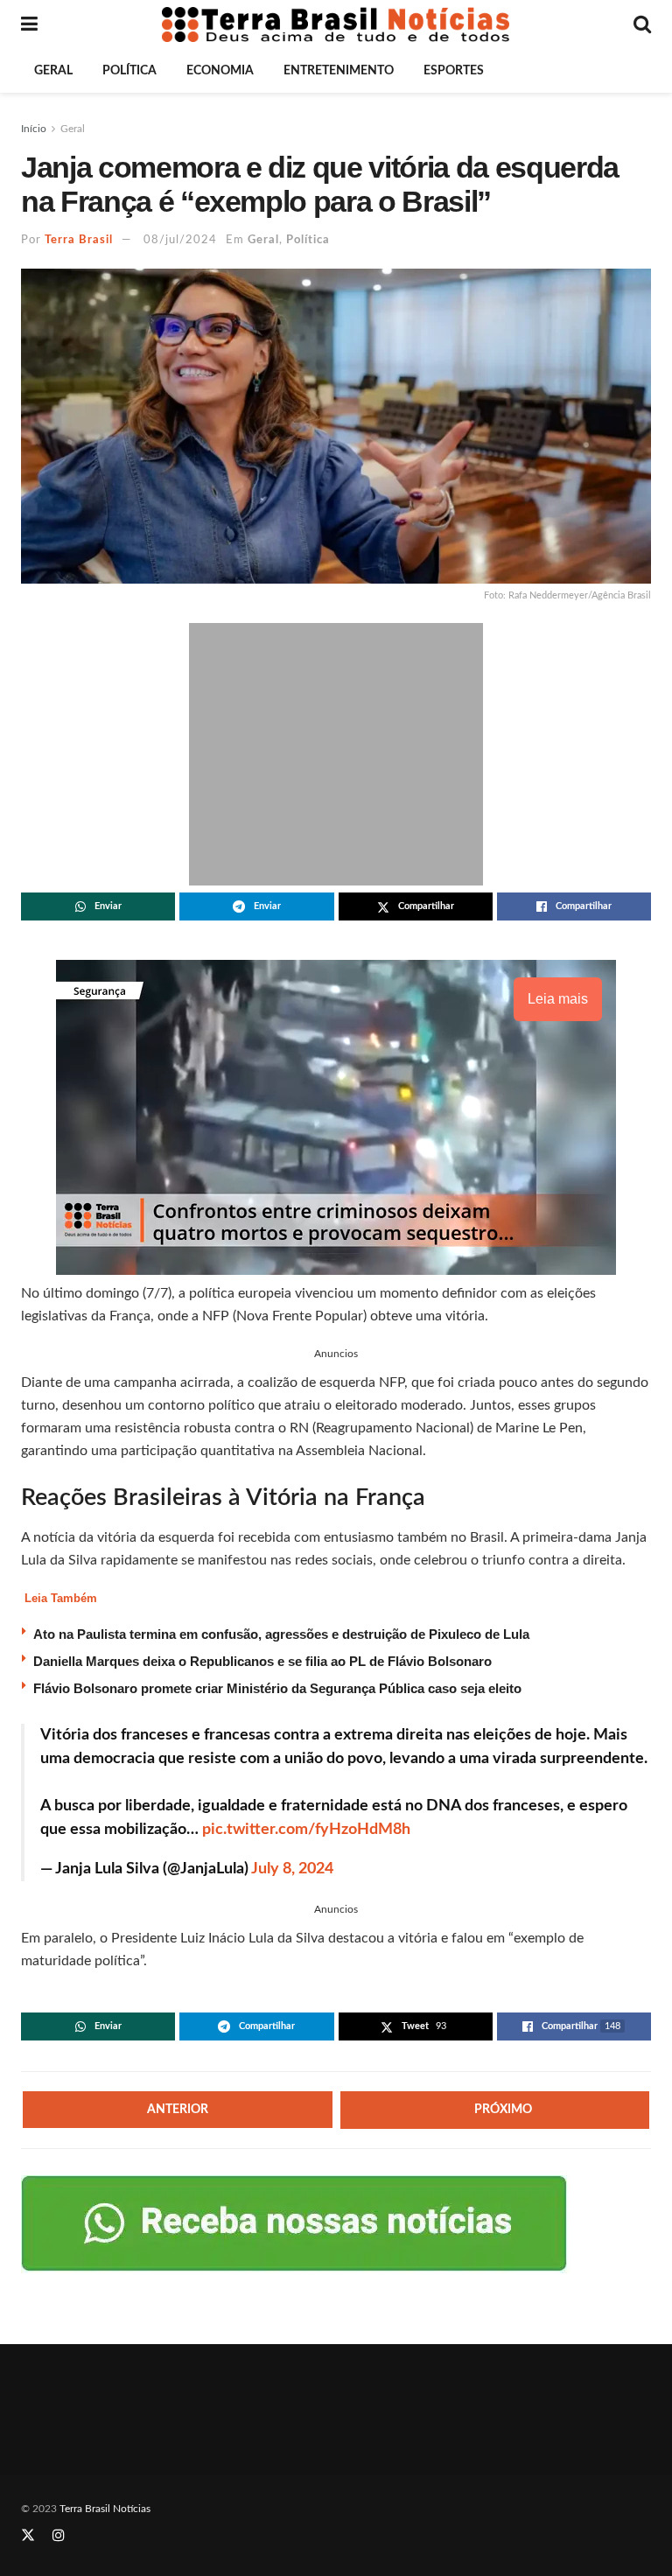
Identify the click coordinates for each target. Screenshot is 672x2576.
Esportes (454, 71)
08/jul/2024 (180, 240)
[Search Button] (642, 24)
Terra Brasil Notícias (105, 2509)
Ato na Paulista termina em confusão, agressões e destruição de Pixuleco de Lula (281, 1634)
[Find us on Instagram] (59, 2536)
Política (129, 71)
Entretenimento (339, 71)
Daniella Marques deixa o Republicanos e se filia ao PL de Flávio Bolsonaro (262, 1661)
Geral (53, 71)
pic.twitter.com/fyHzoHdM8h (306, 1830)
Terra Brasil (79, 240)
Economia (220, 71)
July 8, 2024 (292, 1869)
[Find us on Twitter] (28, 2536)
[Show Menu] (29, 24)
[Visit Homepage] (336, 24)
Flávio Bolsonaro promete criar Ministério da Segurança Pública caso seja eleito (277, 1688)
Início (34, 129)
